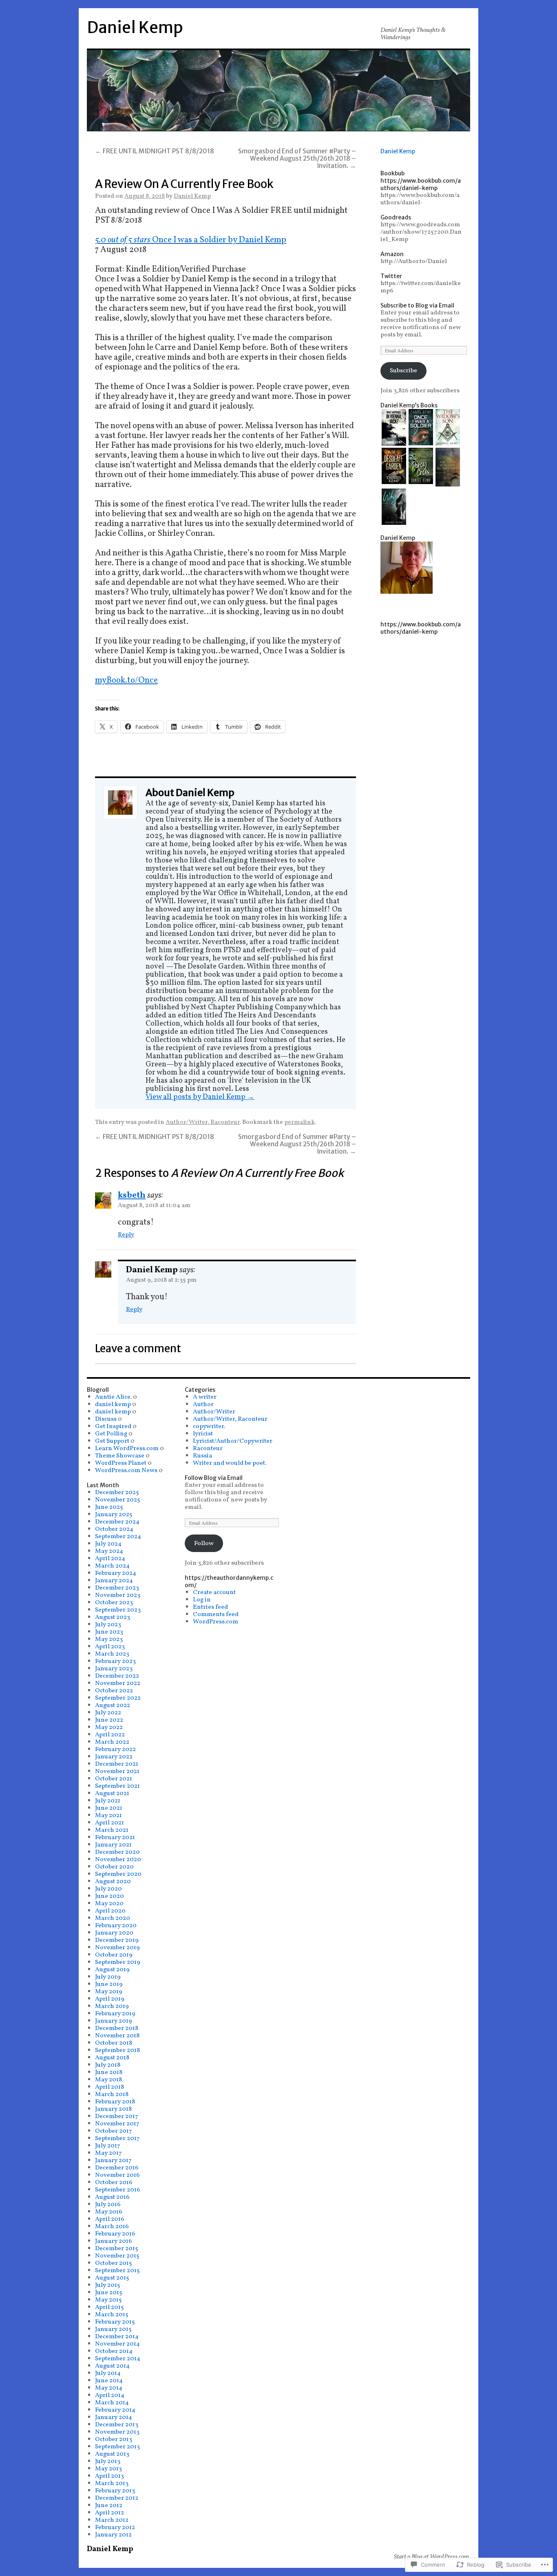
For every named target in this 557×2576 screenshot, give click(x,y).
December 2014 (117, 2337)
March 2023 (112, 1654)
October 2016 (114, 2182)
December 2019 (117, 1940)
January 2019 (114, 2021)
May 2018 (108, 2080)
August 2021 (112, 1793)
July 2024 (108, 1544)
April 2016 (110, 2219)
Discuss (106, 1419)
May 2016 (109, 2212)
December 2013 (117, 2425)
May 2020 (109, 1904)
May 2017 (108, 2153)
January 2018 (113, 2109)
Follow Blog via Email (214, 1478)
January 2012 (113, 2535)
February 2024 (116, 1573)
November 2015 (117, 2256)
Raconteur (208, 1448)
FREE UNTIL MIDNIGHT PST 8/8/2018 (155, 151)
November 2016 (117, 2175)
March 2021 (112, 1830)
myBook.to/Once (126, 680)
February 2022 (115, 1749)
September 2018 (117, 2050)
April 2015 (109, 2307)
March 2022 (112, 1742)
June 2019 (109, 1984)
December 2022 (117, 1676)
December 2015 (117, 2249)
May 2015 (108, 2300)
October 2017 (114, 2131)
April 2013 (109, 2476)
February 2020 (116, 1926)
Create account (214, 1592)
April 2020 (110, 1911)
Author (203, 1404)
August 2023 (113, 1617)
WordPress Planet (121, 1463)
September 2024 (118, 1537)
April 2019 (110, 1999)
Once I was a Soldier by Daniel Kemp (219, 240)
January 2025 (114, 1515)
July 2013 (108, 2461)
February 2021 (115, 1837)
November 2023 (118, 1595)
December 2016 (117, 2168)
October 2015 (114, 2263)
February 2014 (115, 2410)
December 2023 (117, 1588)
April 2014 (110, 2395)
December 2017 (117, 2116)
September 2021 (117, 1786)
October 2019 (114, 1955)
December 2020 (117, 1852)
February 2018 (115, 2102)
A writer (205, 1397)
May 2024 (109, 1551)
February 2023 (115, 1661)
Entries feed (210, 1607)
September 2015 (117, 2271)
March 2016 (112, 2227)
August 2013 (112, 2454)
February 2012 (115, 2527)
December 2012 (117, 2498)
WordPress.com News (126, 1470)
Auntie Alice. (113, 1397)
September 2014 (118, 2359)
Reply (126, 1235)
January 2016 (114, 2241)
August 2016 (112, 2197)
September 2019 (118, 1962)
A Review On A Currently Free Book (184, 184)
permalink (299, 1122)
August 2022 (113, 1705)
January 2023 (114, 1669)
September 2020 (118, 1874)
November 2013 (117, 2432)
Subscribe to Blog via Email (417, 305)
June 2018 (109, 2072)
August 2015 (112, 2278)
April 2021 (109, 1823)
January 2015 (113, 2329)
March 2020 (113, 1918)
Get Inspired (113, 1426)
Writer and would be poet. (230, 1463)
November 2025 (118, 1500)
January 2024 (114, 1581)
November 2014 (117, 2344)
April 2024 (110, 1559)
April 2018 (109, 2087)
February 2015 (115, 2322)
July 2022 (108, 1713)
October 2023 (114, 1603)
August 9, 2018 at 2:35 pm (161, 1280)
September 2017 (117, 2138)
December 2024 (117, 1522)
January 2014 (114, 2417)
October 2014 (114, 2351)
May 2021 (108, 1815)
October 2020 (114, 1867)
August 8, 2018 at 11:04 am (154, 1205)
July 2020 (108, 1889)
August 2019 (112, 1970)
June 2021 (109, 1808)
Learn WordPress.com (127, 1448)
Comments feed (216, 1614)
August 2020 (113, 1882)
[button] (394, 428)
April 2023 (110, 1647)
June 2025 (109, 1507)
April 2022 (110, 1735)
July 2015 (108, 2285)
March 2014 (112, 2403)
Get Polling (111, 1434)
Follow (204, 1543)
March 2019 (112, 2006)
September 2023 (118, 1610)
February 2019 (115, 2014)
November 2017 (117, 2124)
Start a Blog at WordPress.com (431, 2557)
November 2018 (117, 2036)
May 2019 (109, 1992)
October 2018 (114, 2043)
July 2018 (108, 2065)
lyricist (203, 1434)
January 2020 (114, 1933)
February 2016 (115, 2234)
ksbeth (132, 1195)
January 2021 (113, 1845)
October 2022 (114, 1691)
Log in (202, 1600)
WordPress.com (216, 1622)
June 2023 (109, 1632)
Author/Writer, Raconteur (203, 1122)
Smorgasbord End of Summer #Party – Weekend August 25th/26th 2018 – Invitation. (297, 158)
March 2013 (112, 2483)
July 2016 (108, 2205)
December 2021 (117, 1764)
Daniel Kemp (135, 28)
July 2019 (108, 1977)
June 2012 (109, 2505)
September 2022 (118, 1698)
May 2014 (109, 2388)
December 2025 (117, 1493)
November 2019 (117, 1948)
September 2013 (117, 2447)
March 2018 (112, 2094)
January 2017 (113, 2160)
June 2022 (109, 1720)
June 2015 (109, 2293)
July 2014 (108, 2373)
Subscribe (403, 371)
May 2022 (109, 1727)
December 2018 (117, 2028)
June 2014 (109, 2381)
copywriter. (209, 1426)
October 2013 (114, 2439)
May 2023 (109, 1639)
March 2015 (112, 2315)
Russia (202, 1456)
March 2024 (112, 1566)
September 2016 (118, 2190)
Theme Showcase (120, 1456)
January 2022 (114, 1757)
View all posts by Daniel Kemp (200, 1097)
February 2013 (115, 2491)
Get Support (112, 1441)
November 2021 (117, 1771)
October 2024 (114, 1529)
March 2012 (112, 2520)
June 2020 (109, 1896)
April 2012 (109, 2513)
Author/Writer (214, 1412)
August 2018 (112, 2058)
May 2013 (108, 2469)
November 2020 (118, 1860)
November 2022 (118, 1683)
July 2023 (108, 1625)
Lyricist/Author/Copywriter (233, 1441)
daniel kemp (113, 1404)
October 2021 (114, 1779)
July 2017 (108, 2146)
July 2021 (108, 1801)
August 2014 (112, 2366)
